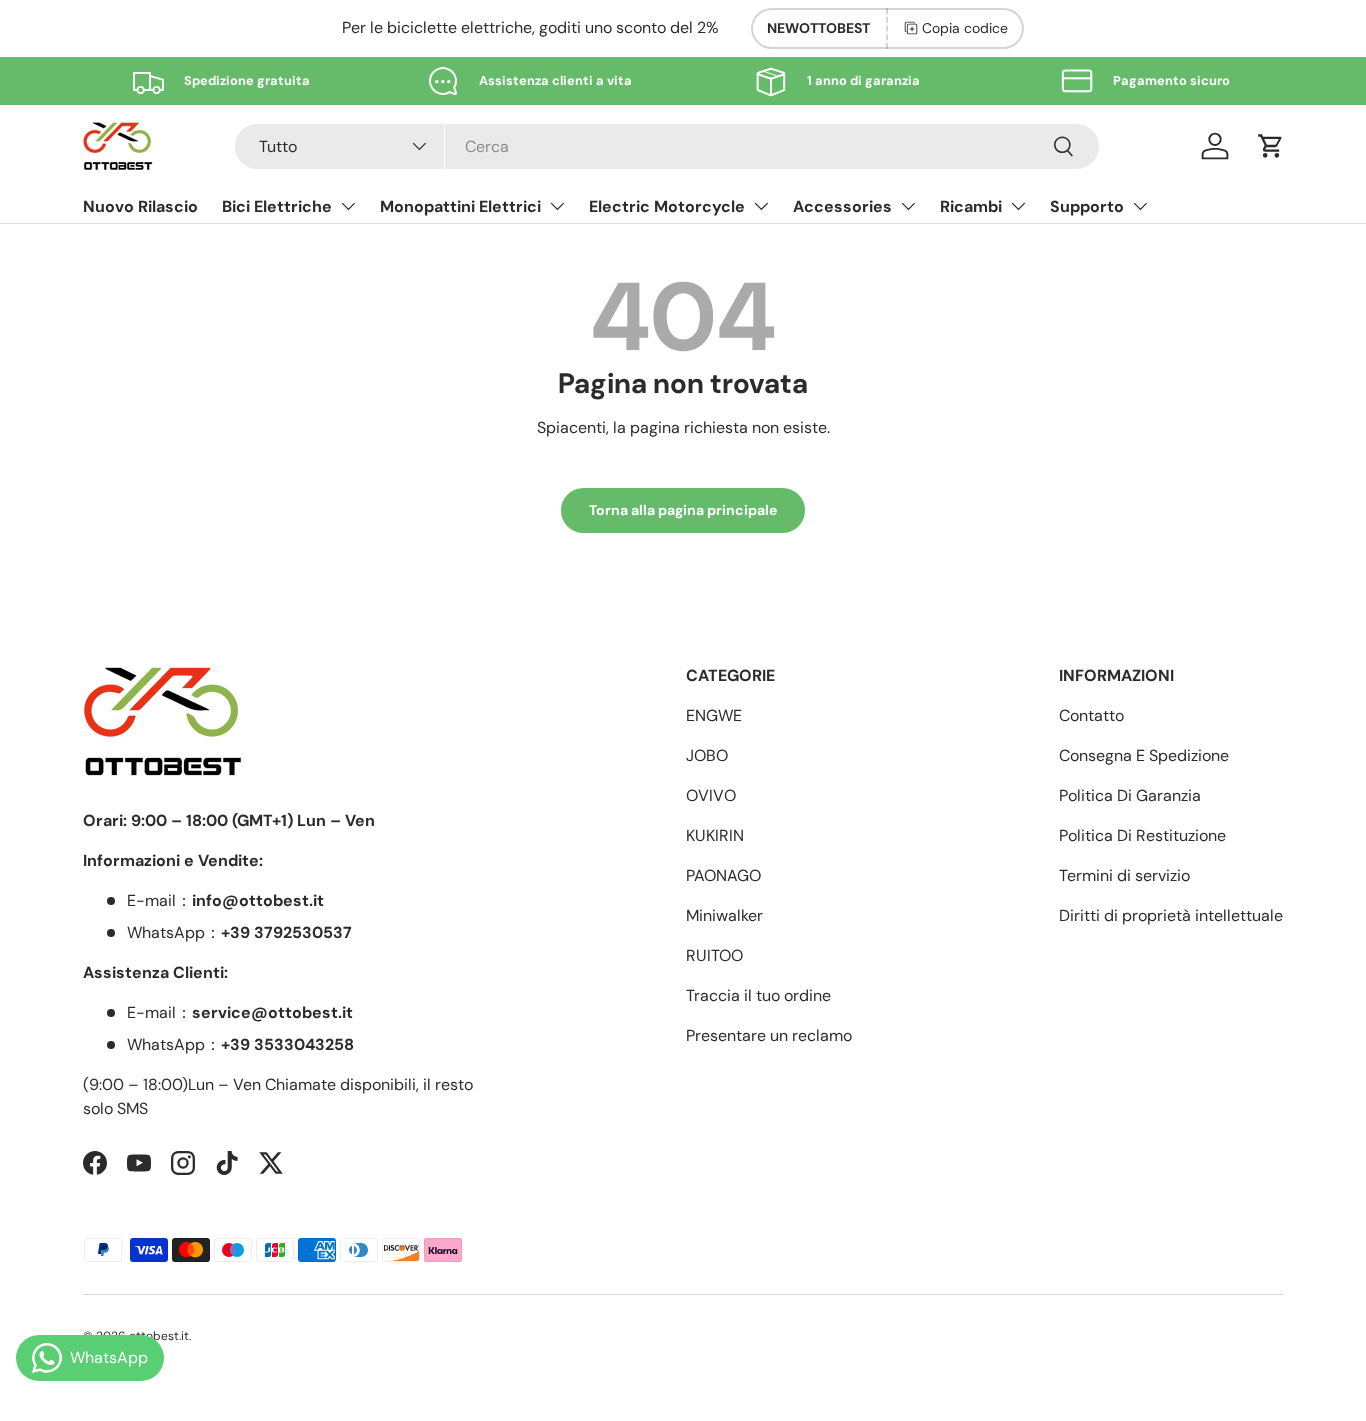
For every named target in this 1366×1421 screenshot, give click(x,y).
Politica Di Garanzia (1130, 795)
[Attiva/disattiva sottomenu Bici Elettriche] (348, 206)
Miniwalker (724, 915)
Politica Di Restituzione (1142, 835)
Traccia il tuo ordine (758, 995)
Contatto (1091, 715)
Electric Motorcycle (667, 206)
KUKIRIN (715, 835)
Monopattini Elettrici (460, 206)
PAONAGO (723, 875)
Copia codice (965, 28)
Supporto (1087, 206)
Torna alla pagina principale (683, 510)
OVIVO (711, 795)
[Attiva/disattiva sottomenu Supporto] (1140, 206)
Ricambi (971, 206)
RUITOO (714, 955)
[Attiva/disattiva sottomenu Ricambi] (1018, 206)
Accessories (842, 206)
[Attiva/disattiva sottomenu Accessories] (908, 206)
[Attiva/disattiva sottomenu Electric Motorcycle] (761, 206)
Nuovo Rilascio (140, 206)
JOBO (707, 755)
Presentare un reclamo (769, 1035)
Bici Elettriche (277, 206)
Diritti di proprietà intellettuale (1171, 915)
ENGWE (714, 715)
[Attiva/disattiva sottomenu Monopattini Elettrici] (557, 206)
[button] (1271, 146)
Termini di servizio (1124, 875)
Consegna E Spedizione (1144, 755)
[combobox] (667, 146)
